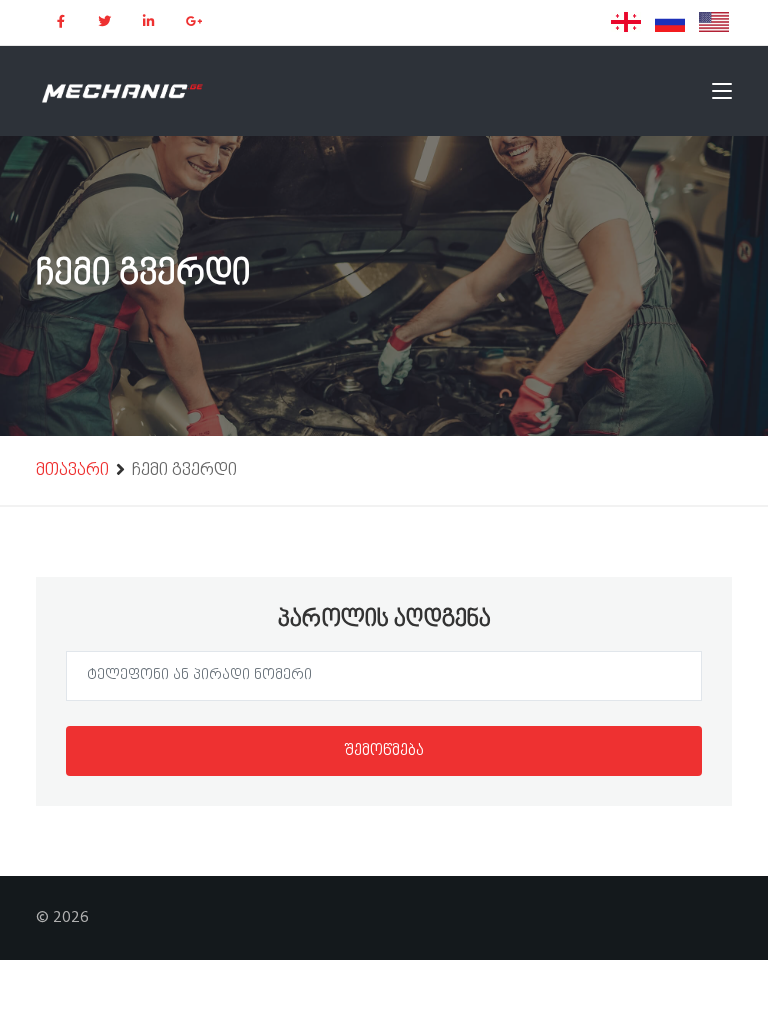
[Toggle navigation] (722, 95)
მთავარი (72, 471)
